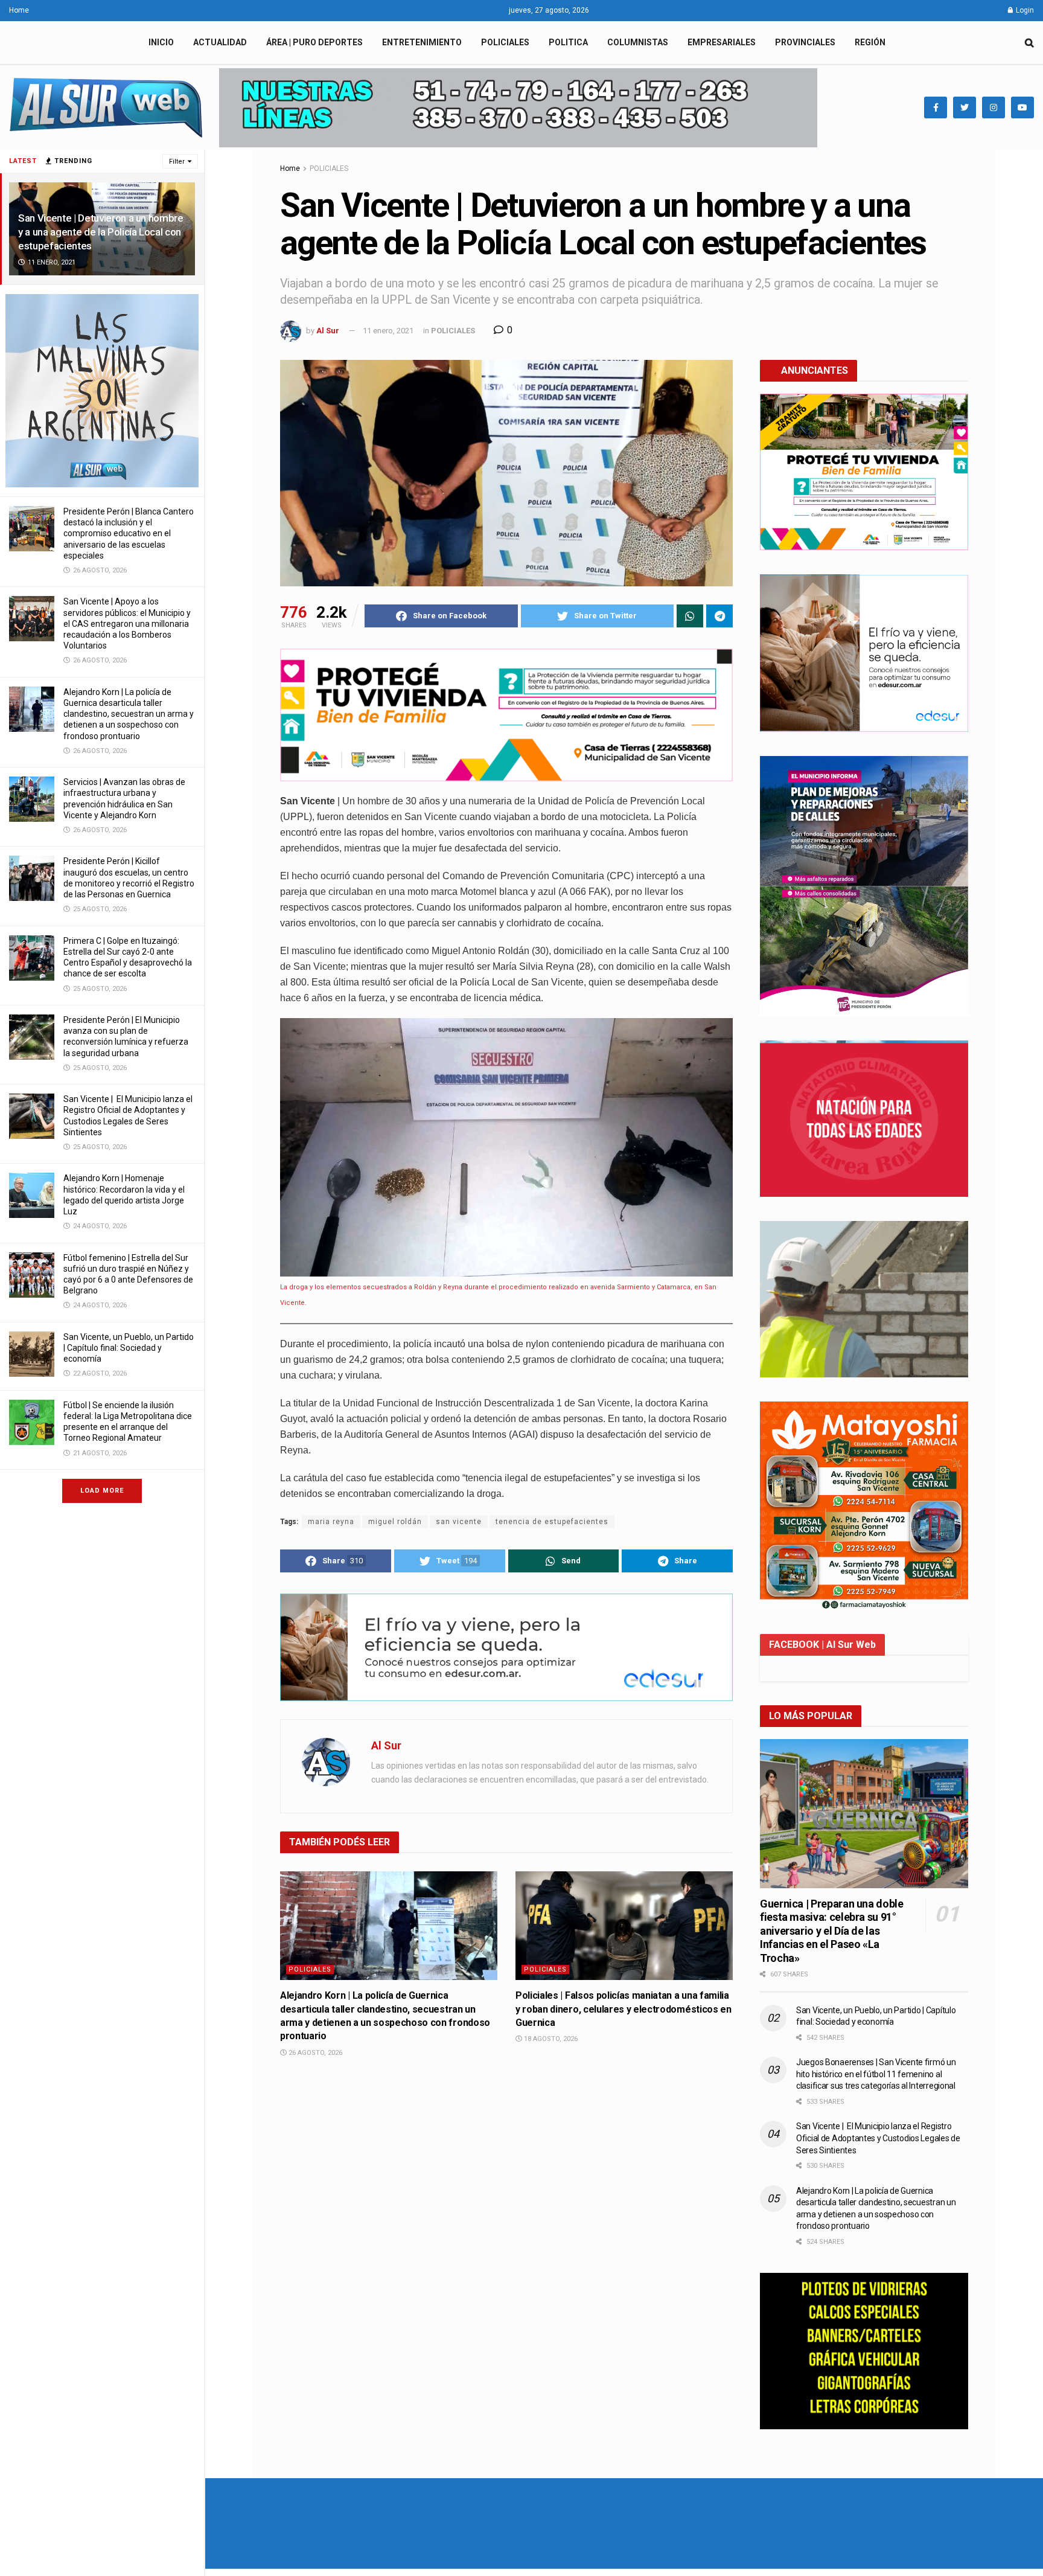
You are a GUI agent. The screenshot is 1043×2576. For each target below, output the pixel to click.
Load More (102, 1491)
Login (1024, 10)
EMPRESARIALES (722, 42)
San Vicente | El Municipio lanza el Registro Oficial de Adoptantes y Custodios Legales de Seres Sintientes (878, 2138)
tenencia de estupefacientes (552, 1522)
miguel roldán (395, 1522)
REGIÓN (870, 42)
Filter (177, 162)
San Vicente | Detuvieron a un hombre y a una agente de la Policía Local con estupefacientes (101, 232)
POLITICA (568, 42)
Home (19, 10)
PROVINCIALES (805, 42)
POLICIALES (505, 42)
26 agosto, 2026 (314, 2053)
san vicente (459, 1522)
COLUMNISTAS (638, 42)
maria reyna (331, 1522)
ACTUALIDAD (220, 42)
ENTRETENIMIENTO (422, 42)
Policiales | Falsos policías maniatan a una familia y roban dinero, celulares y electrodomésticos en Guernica (624, 2009)
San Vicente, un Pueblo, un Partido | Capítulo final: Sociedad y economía (129, 1348)
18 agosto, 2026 (550, 2039)
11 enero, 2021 (388, 331)
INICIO (161, 42)
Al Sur (328, 331)
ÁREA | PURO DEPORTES (314, 42)
